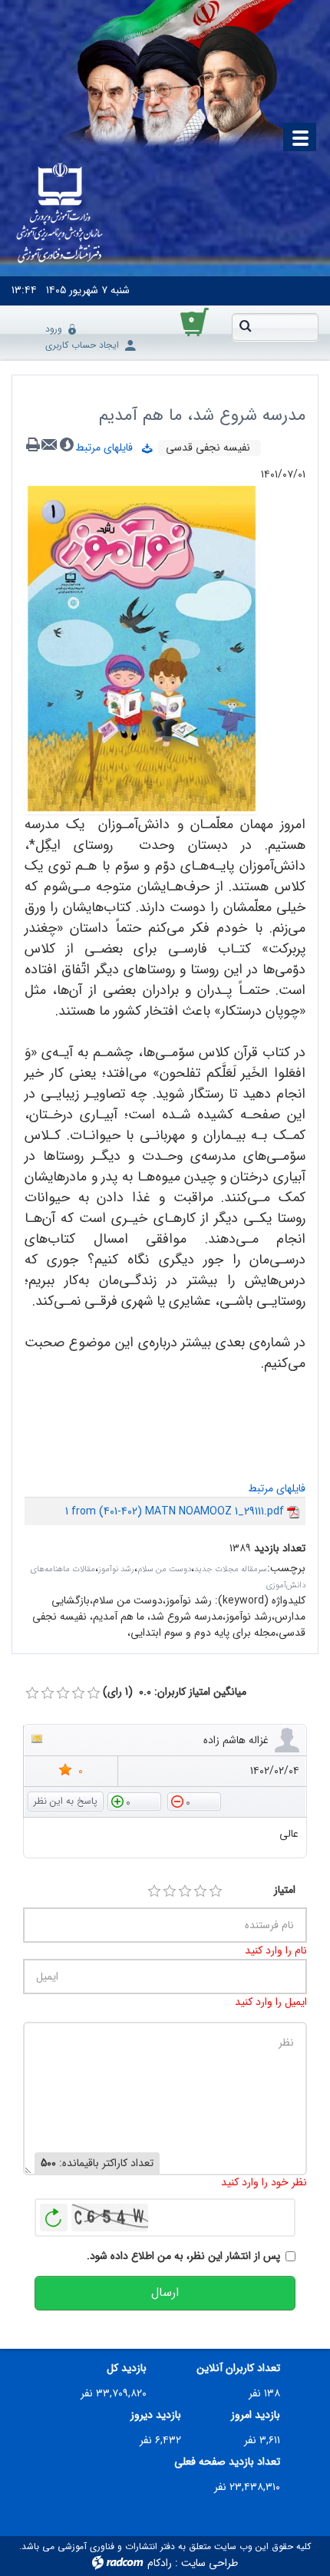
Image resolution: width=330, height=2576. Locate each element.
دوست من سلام (164, 1569)
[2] (170, 1891)
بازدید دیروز (156, 2415)
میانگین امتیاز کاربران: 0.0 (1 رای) (175, 1692)
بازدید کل (127, 2368)
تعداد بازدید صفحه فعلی (227, 2462)
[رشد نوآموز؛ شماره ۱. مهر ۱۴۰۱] (142, 648)
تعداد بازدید (280, 1549)
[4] (200, 1891)
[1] (154, 1891)
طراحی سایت (210, 2563)
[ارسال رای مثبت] (134, 1801)
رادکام (160, 2563)
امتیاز (285, 1890)
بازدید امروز (256, 2415)
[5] (216, 1891)
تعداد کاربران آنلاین (238, 2368)
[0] (32, 1693)
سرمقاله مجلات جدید (231, 1569)
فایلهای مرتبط (109, 447)
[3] (185, 1891)
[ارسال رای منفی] (194, 1801)
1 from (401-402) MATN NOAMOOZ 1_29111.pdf (175, 1511)
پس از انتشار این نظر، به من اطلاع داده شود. (183, 2256)
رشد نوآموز (116, 1569)
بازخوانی (54, 2214)
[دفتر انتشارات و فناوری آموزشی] (60, 214)
